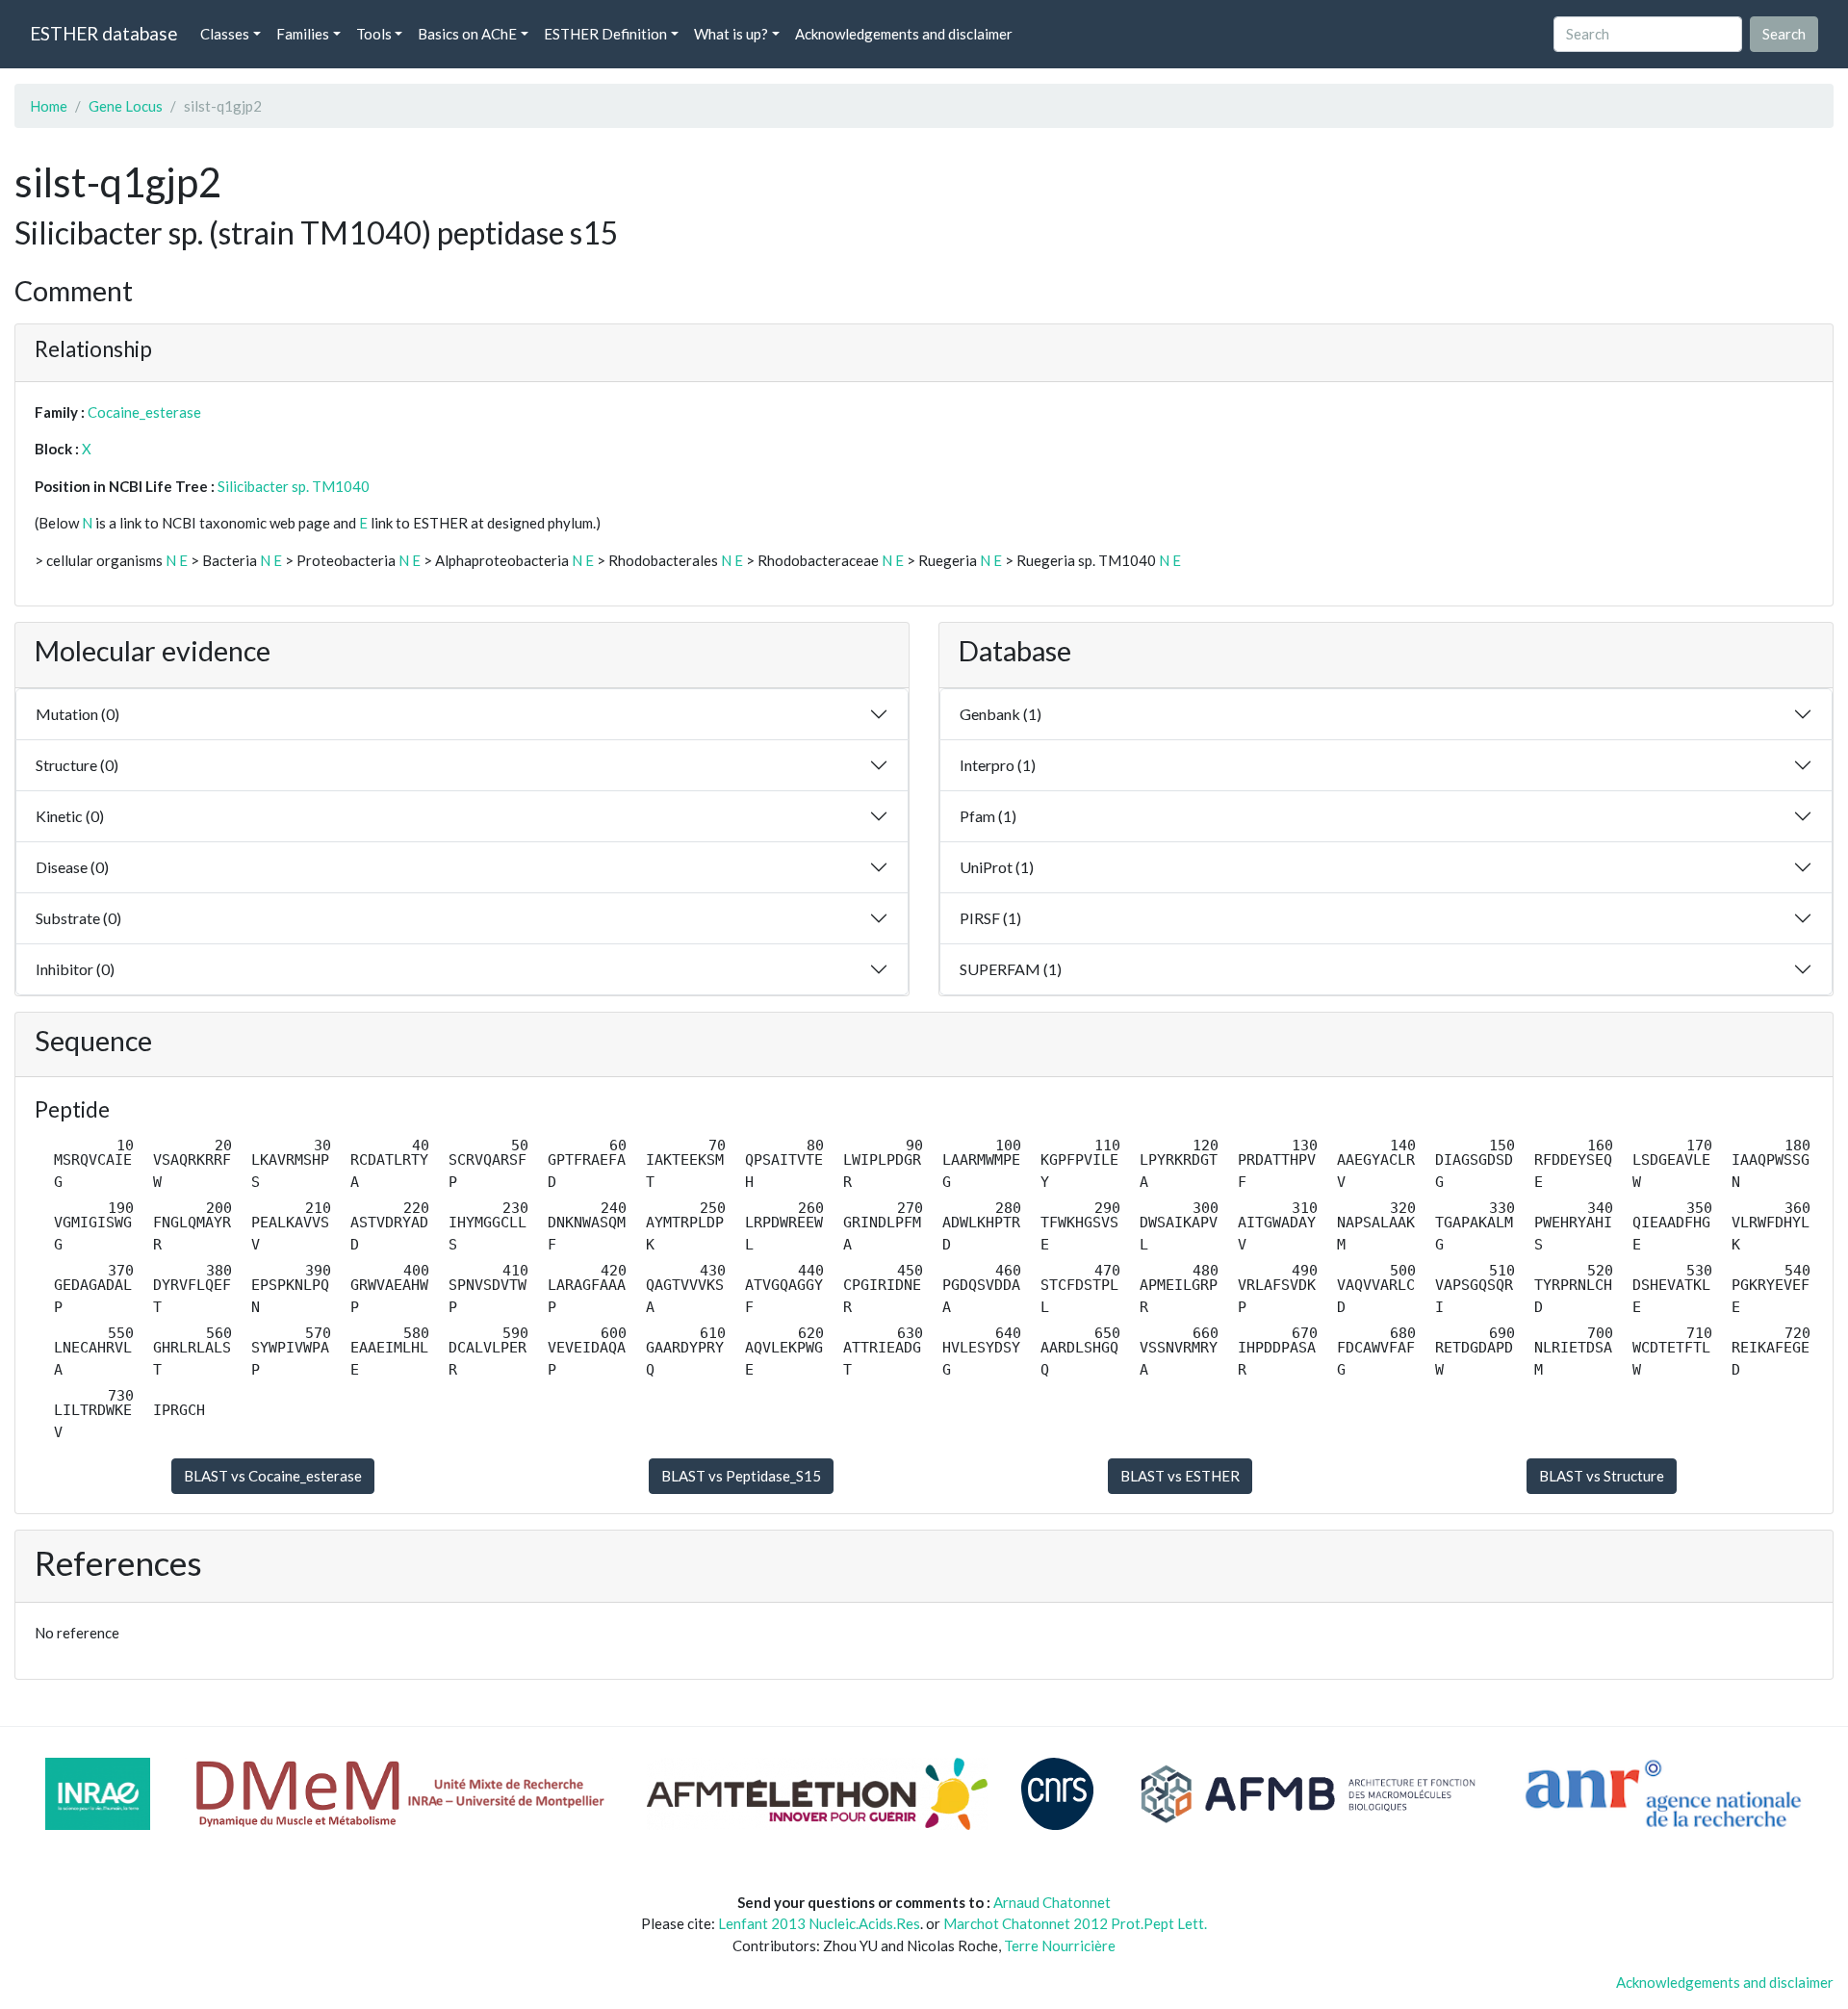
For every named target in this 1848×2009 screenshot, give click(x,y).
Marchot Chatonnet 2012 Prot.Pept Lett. (1075, 1923)
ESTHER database (103, 33)
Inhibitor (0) (75, 969)
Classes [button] (225, 34)
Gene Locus (126, 106)
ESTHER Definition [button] (605, 34)
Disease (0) (72, 867)
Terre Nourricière (1060, 1945)
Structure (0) (77, 765)
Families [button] (303, 34)
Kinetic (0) (70, 816)
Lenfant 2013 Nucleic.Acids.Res (819, 1923)
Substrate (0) (78, 918)
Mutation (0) (77, 714)
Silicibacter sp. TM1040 (294, 486)
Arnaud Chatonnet (1052, 1902)
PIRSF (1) (990, 918)
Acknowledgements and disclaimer (904, 34)
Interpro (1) (998, 765)
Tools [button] (374, 34)
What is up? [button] (731, 34)
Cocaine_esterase (144, 412)
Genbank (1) (1001, 714)
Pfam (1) (988, 816)
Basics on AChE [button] (467, 34)
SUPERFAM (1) (1011, 969)
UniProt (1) (997, 867)
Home (49, 106)
